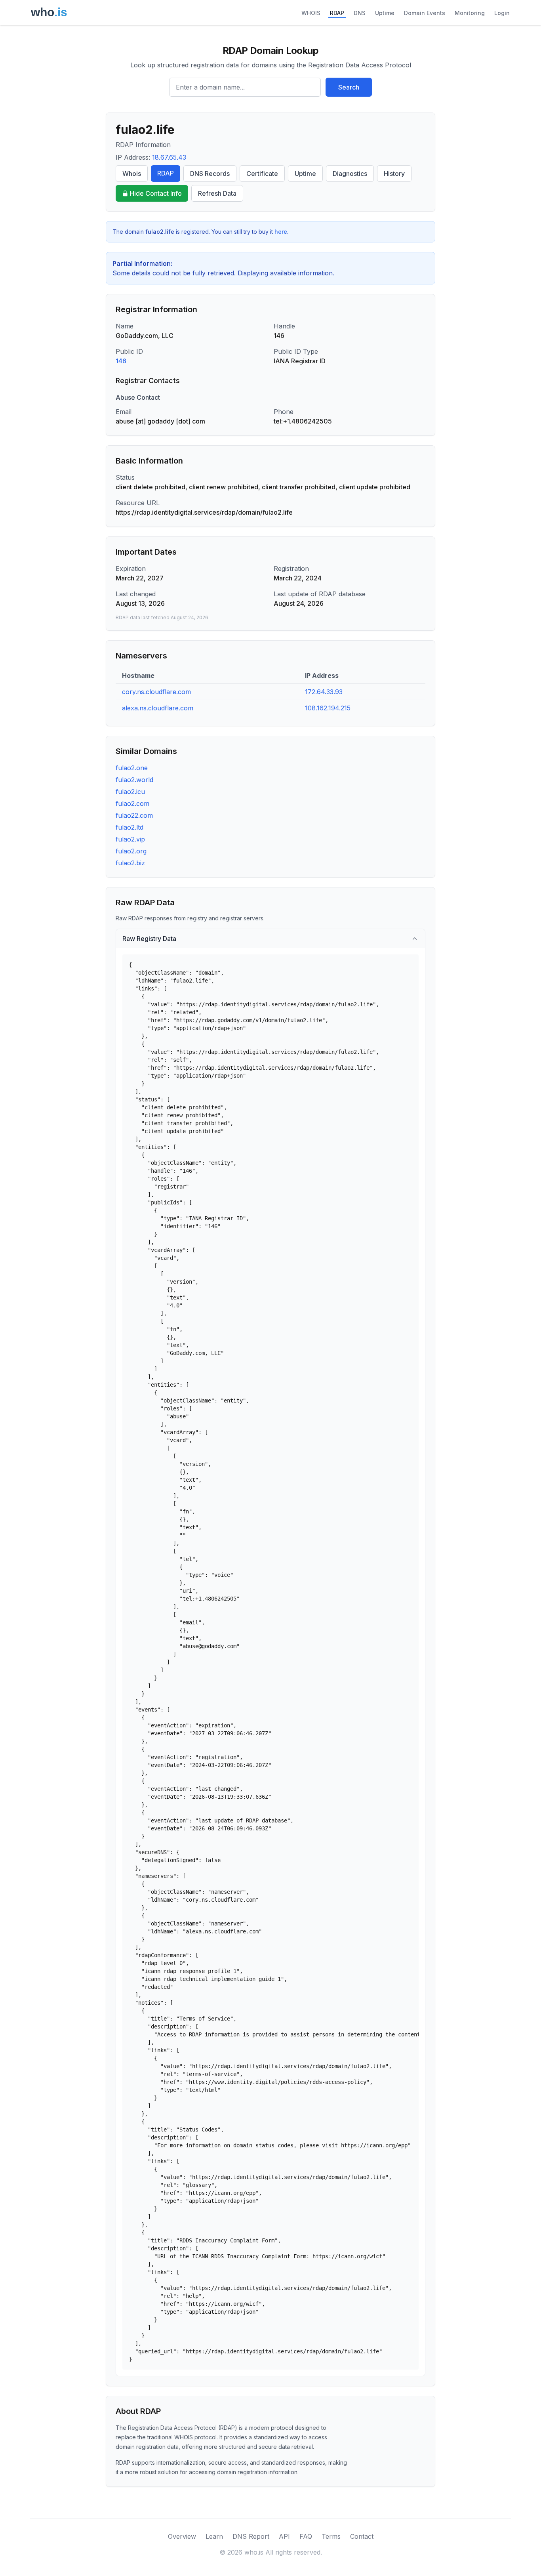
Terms (331, 2536)
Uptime (385, 13)
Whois (132, 174)
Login (502, 13)
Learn (214, 2536)
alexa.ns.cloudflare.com (158, 708)
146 (121, 361)
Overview (182, 2536)
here (281, 232)
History (394, 174)
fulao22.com (134, 815)
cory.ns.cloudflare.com (156, 692)
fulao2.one (132, 768)
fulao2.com (132, 803)
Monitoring (470, 13)
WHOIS (311, 13)
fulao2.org (131, 851)
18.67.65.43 (169, 157)
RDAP (337, 13)
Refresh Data (217, 193)
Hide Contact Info (156, 193)
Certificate (262, 174)
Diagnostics (350, 174)
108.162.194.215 (328, 708)
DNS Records (210, 174)
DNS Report (251, 2536)
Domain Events (425, 13)
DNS (360, 13)
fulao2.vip (130, 839)
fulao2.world (134, 780)
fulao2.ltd (130, 827)
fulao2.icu (130, 792)
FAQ (306, 2536)
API (284, 2536)
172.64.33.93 (324, 692)
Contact (362, 2536)
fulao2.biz (130, 863)
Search (349, 87)
